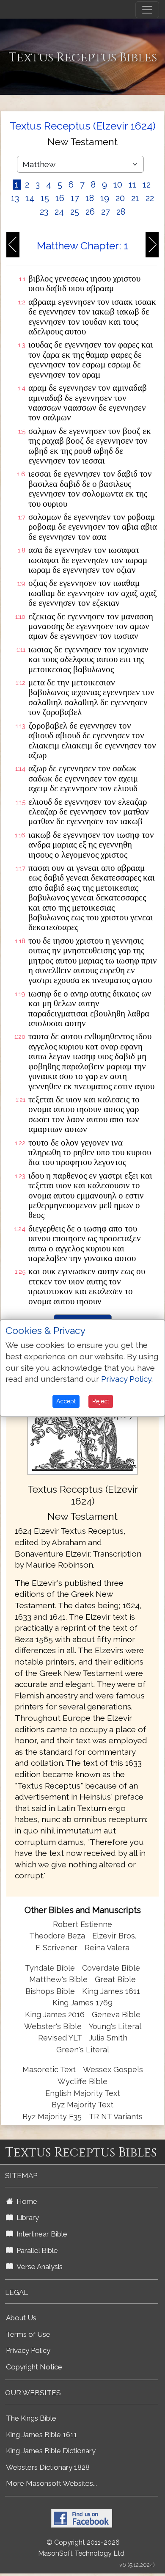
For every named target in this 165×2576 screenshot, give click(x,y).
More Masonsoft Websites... (51, 2483)
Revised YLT (61, 2038)
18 (90, 198)
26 (90, 212)
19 (105, 198)
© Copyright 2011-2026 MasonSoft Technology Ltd (81, 2548)
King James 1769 (82, 2003)
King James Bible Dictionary (51, 2451)
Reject (101, 1401)
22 (150, 198)
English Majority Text (83, 2093)
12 (147, 185)
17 (75, 198)
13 (15, 198)
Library (26, 2217)
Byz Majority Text (82, 2105)
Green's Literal (83, 2050)
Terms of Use (28, 2334)
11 (132, 185)
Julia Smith (108, 2038)
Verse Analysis (38, 2267)
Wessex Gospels (113, 2069)
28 (121, 212)
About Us (21, 2318)
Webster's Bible (53, 2026)
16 (60, 198)
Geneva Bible (116, 2014)
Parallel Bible (36, 2250)
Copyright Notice (34, 2367)
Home (25, 2201)
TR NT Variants (116, 2116)
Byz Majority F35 (52, 2116)
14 (30, 198)
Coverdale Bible (111, 1968)
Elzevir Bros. (114, 1936)
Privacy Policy (28, 2350)
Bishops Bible (50, 1991)
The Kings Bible (31, 2418)
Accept (66, 1401)
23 (44, 212)
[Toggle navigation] (147, 10)
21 (135, 198)
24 (59, 212)
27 (106, 212)
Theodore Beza (57, 1936)
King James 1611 (111, 1991)
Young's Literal (115, 2026)
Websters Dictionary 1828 (48, 2467)
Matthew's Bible (58, 1979)
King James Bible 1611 (41, 2435)
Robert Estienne (82, 1924)
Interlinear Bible (40, 2234)
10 (118, 185)
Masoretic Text (49, 2069)
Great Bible (115, 1979)
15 (45, 198)
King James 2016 (55, 2014)
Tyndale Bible (50, 1968)
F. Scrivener (56, 1948)
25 (75, 212)
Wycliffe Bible (82, 2081)
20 (120, 198)
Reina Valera (107, 1948)
